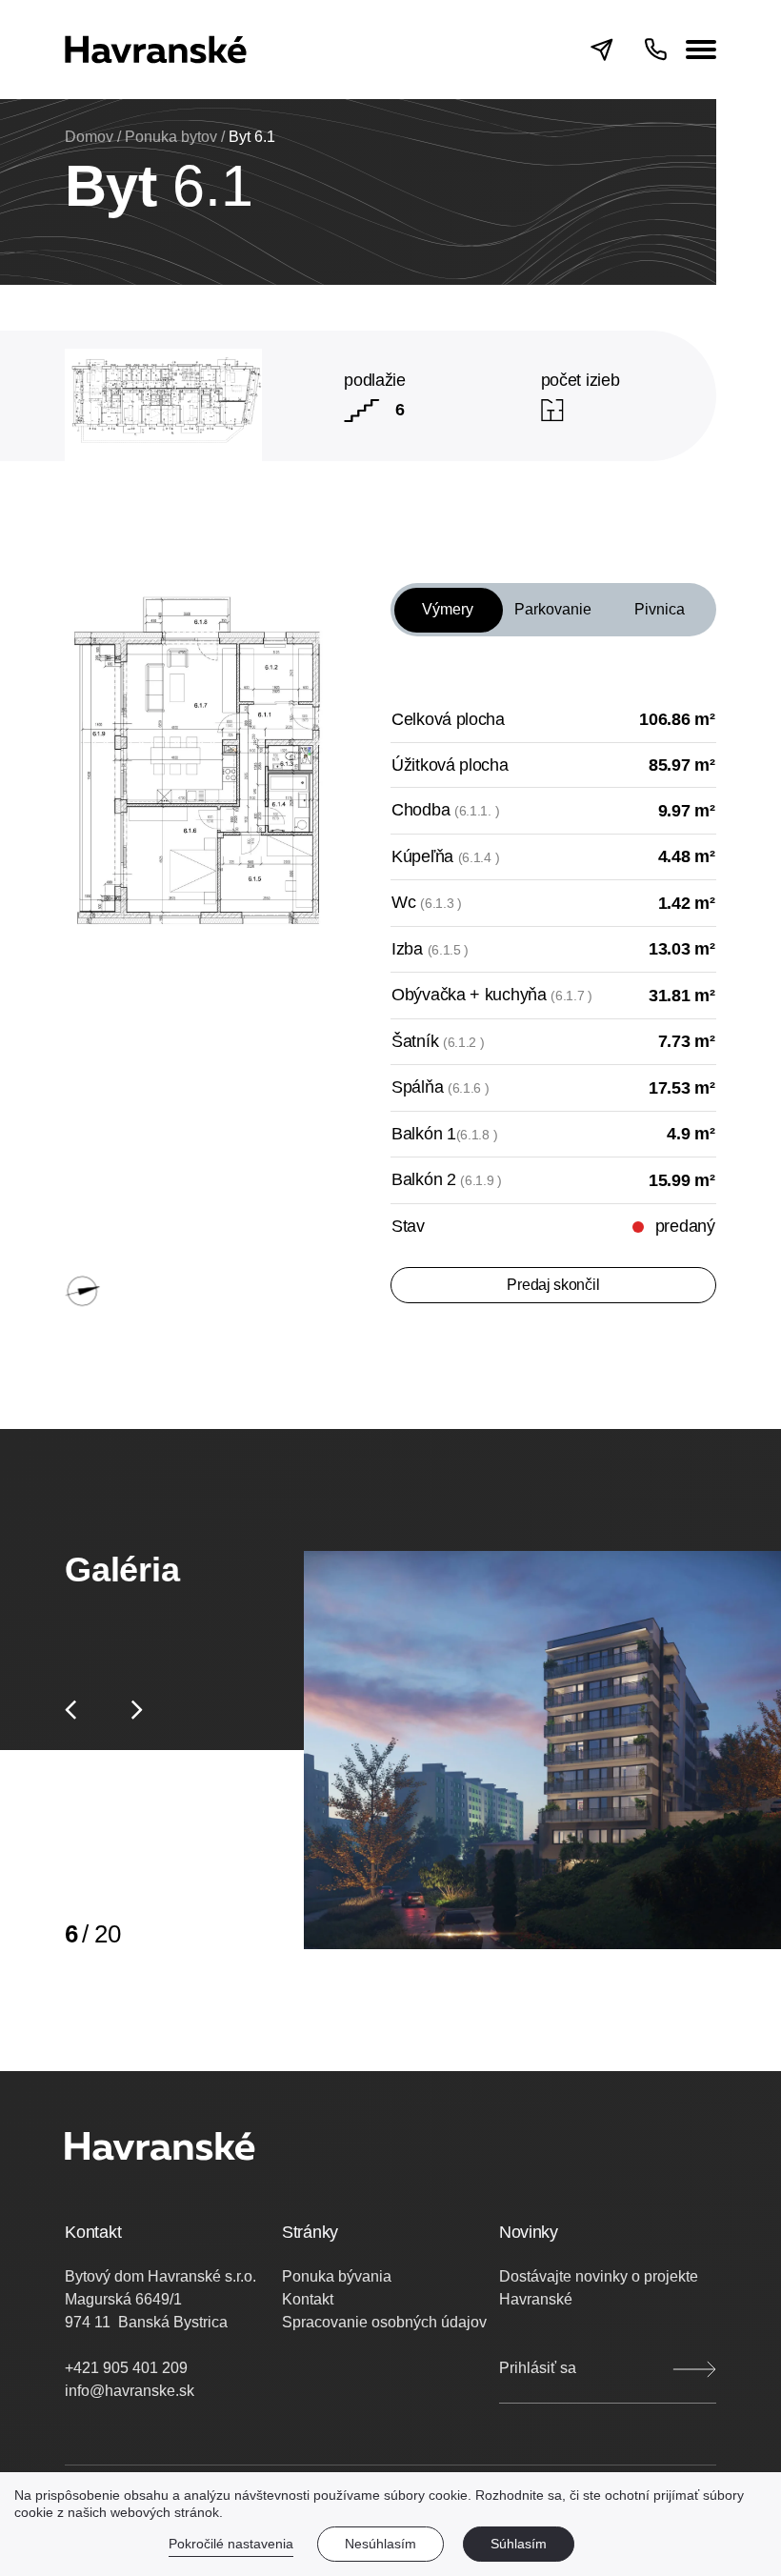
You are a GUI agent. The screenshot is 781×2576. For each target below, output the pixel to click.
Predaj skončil (553, 1285)
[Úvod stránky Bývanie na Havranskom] (156, 50)
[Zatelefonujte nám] (655, 50)
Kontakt (308, 2299)
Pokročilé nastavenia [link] (231, 2544)
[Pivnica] (659, 627)
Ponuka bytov (171, 137)
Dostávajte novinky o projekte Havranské (599, 2288)
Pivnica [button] (660, 609)
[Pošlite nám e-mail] (617, 50)
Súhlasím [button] (519, 2544)
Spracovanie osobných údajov (384, 2322)
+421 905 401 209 (126, 2368)
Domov (89, 137)
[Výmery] (447, 627)
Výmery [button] (448, 609)
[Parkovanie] (553, 627)
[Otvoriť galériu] (542, 1750)
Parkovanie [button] (553, 609)
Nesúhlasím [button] (380, 2544)
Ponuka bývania (337, 2276)
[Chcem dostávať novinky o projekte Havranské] (694, 2369)
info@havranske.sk (130, 2391)
